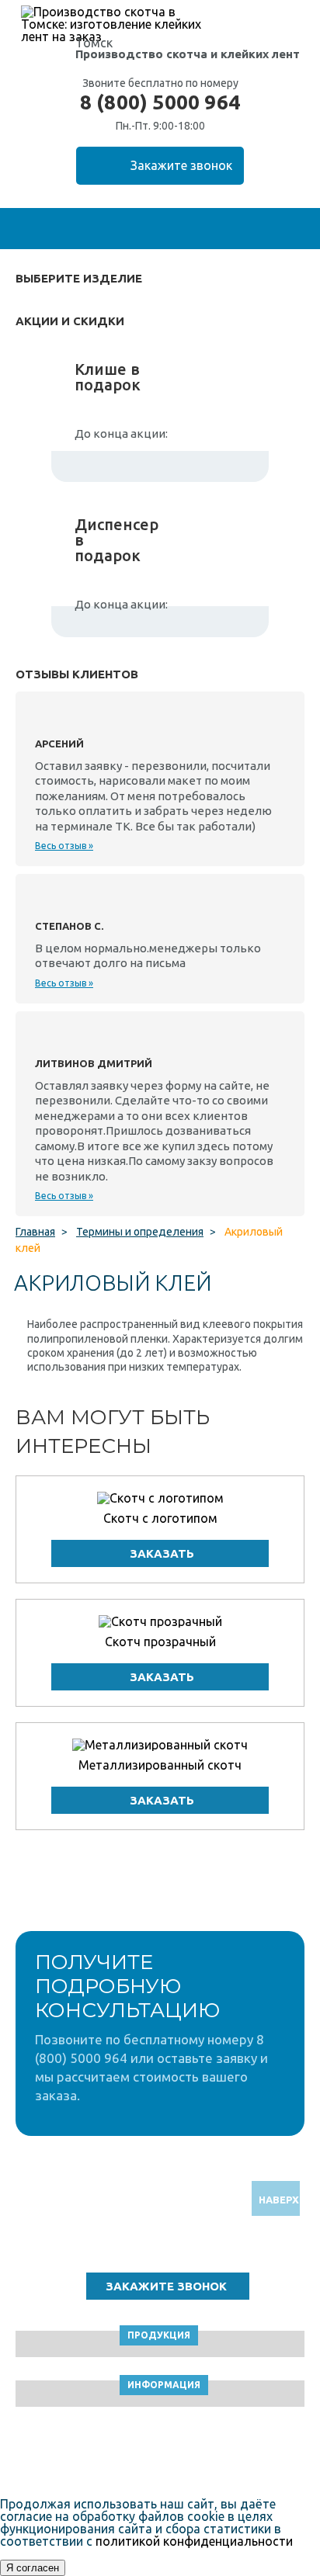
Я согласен (33, 2568)
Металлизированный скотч (160, 1765)
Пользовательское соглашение (160, 2455)
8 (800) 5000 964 (160, 102)
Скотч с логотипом (160, 1518)
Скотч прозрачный (160, 1642)
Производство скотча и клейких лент (188, 54)
